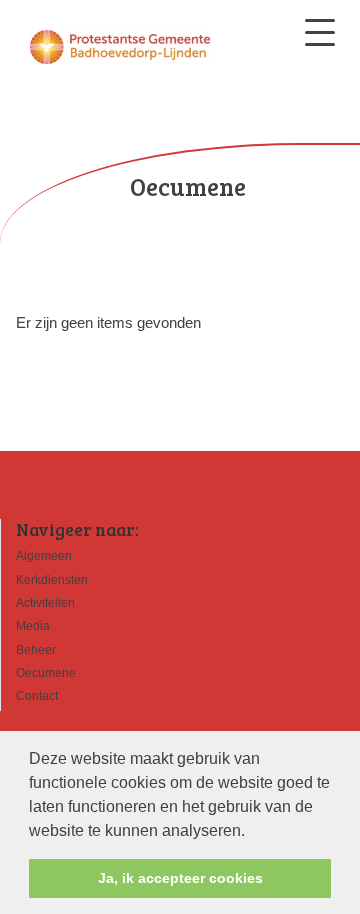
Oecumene (46, 673)
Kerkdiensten (52, 580)
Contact (37, 696)
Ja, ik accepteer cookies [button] (180, 878)
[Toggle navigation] (320, 32)
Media (33, 626)
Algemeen (44, 556)
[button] (252, 832)
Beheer (36, 650)
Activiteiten (45, 603)
